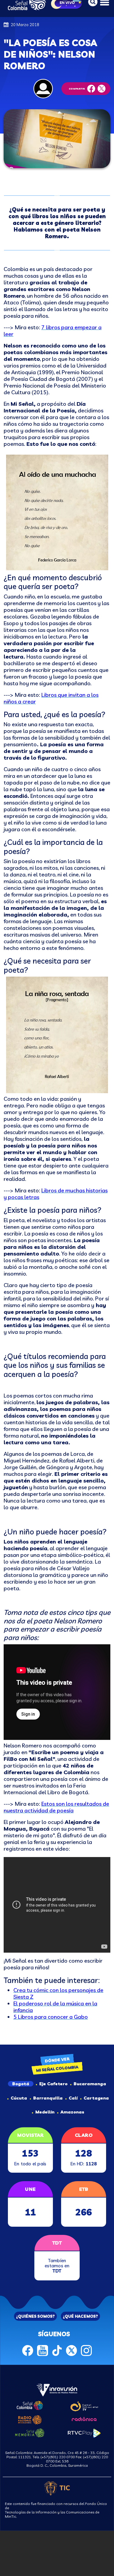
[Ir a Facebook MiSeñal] (28, 2350)
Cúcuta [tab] (19, 2098)
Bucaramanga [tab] (90, 2084)
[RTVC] (57, 2389)
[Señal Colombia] (30, 2405)
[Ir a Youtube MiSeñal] (43, 2350)
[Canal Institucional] (84, 2405)
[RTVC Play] (84, 2432)
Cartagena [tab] (96, 2098)
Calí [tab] (73, 2098)
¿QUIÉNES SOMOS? (35, 2316)
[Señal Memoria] (30, 2432)
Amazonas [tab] (72, 2112)
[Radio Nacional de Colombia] (30, 2419)
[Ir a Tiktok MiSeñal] (57, 2350)
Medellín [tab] (45, 2112)
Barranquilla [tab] (48, 2098)
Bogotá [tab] (21, 2084)
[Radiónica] (84, 2418)
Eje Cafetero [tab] (53, 2084)
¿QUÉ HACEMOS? (80, 2316)
